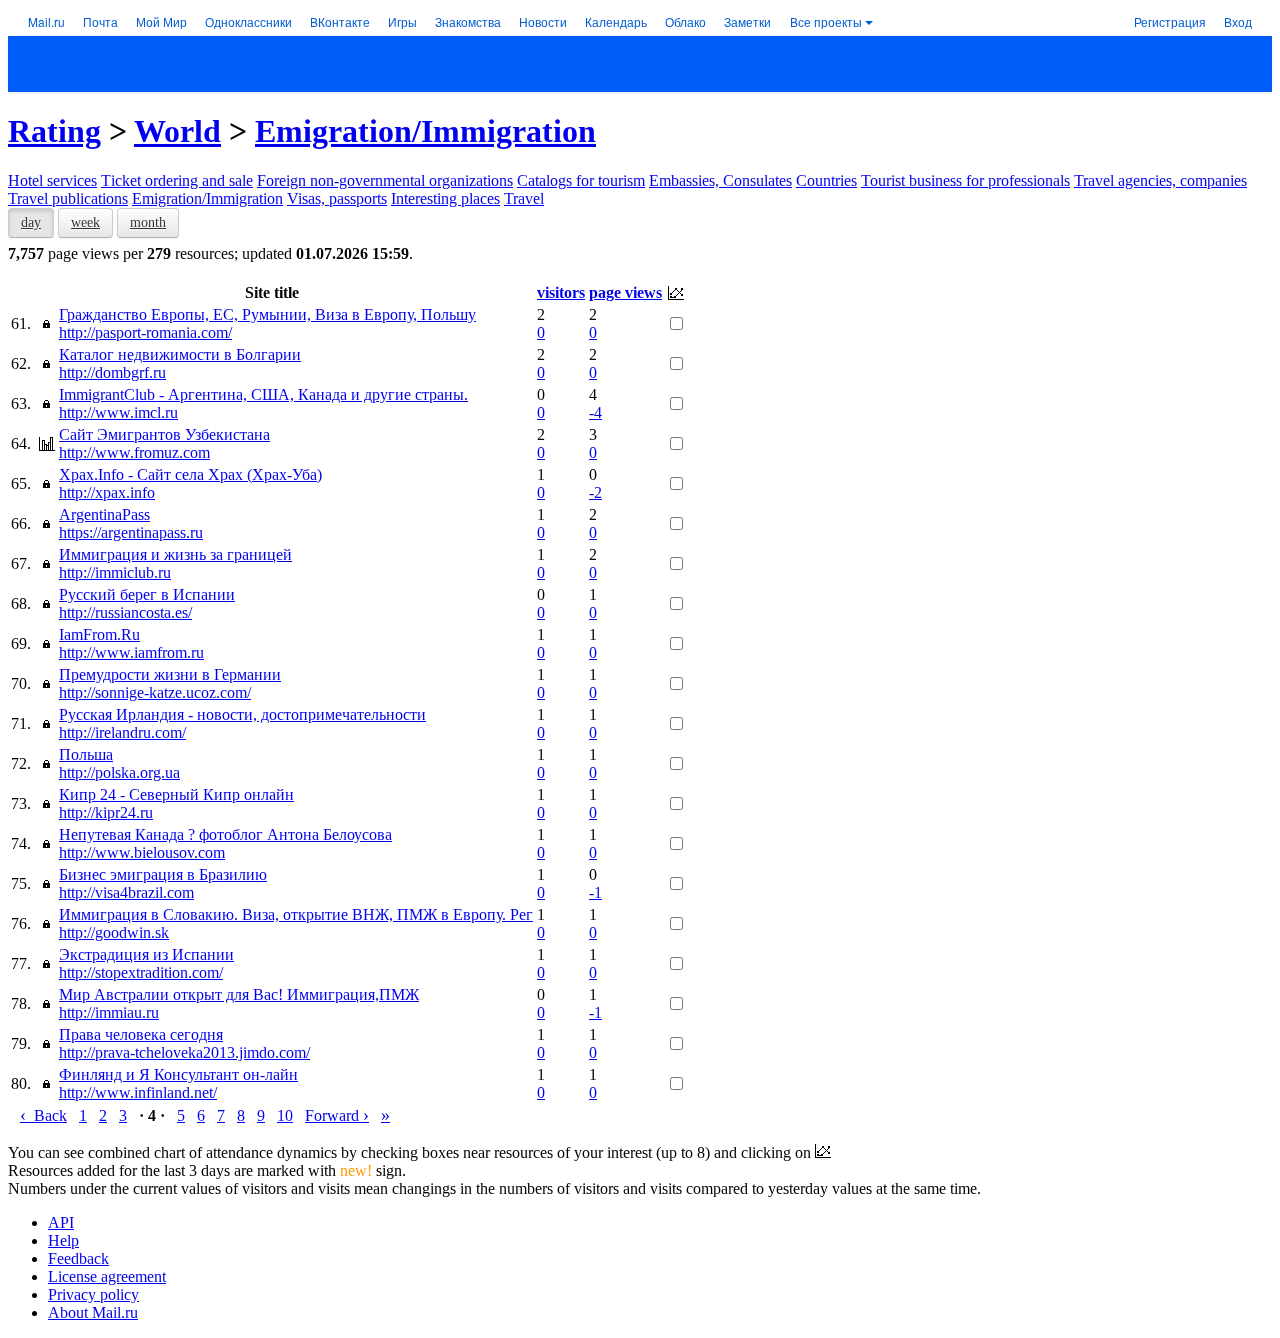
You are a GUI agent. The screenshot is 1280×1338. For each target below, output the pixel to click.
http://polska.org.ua (119, 772)
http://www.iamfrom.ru (131, 652)
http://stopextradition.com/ (141, 972)
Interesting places (445, 198)
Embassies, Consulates (720, 180)
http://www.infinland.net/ (138, 1092)
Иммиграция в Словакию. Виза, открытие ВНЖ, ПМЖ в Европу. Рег (296, 914)
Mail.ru (46, 21)
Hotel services (52, 180)
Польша (86, 754)
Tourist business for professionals (965, 180)
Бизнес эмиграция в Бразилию (163, 874)
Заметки (747, 21)
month (148, 222)
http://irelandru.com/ (122, 732)
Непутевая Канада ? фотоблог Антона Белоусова (225, 834)
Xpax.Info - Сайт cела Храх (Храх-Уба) (190, 474)
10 (285, 1115)
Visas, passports (337, 198)
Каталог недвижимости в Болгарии (180, 354)
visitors (561, 292)
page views (625, 292)
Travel (524, 198)
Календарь (616, 21)
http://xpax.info (107, 492)
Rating (54, 131)
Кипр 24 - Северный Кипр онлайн (176, 794)
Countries (826, 180)
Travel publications (68, 198)
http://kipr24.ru (106, 812)
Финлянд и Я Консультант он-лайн (178, 1074)
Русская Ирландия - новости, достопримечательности (242, 714)
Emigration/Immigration (425, 131)
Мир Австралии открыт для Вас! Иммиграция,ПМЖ (239, 994)
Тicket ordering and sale (177, 180)
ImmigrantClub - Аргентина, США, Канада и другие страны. (263, 394)
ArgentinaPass (104, 514)
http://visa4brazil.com (126, 892)
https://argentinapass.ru (131, 532)
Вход (1238, 21)
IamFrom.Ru (99, 634)
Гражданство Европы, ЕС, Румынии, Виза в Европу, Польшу (267, 314)
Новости (543, 21)
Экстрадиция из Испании (146, 954)
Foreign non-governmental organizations (385, 180)
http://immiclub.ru (115, 572)
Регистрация (1170, 21)
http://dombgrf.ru (112, 372)
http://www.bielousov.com (142, 852)
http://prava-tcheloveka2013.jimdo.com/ (184, 1052)
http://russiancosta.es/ (125, 612)
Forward (337, 1115)
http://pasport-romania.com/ (145, 332)
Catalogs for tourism (581, 180)
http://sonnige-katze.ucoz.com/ (155, 692)
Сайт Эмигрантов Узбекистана (164, 434)
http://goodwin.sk (114, 932)
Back (43, 1115)
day (31, 222)
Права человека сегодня (141, 1034)
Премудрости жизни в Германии (170, 674)
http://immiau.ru (109, 1012)
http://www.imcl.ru (118, 412)
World (177, 131)
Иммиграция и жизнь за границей (175, 554)
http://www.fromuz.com (134, 452)
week (85, 222)
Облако (685, 21)
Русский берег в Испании (147, 594)
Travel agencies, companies (1160, 180)
